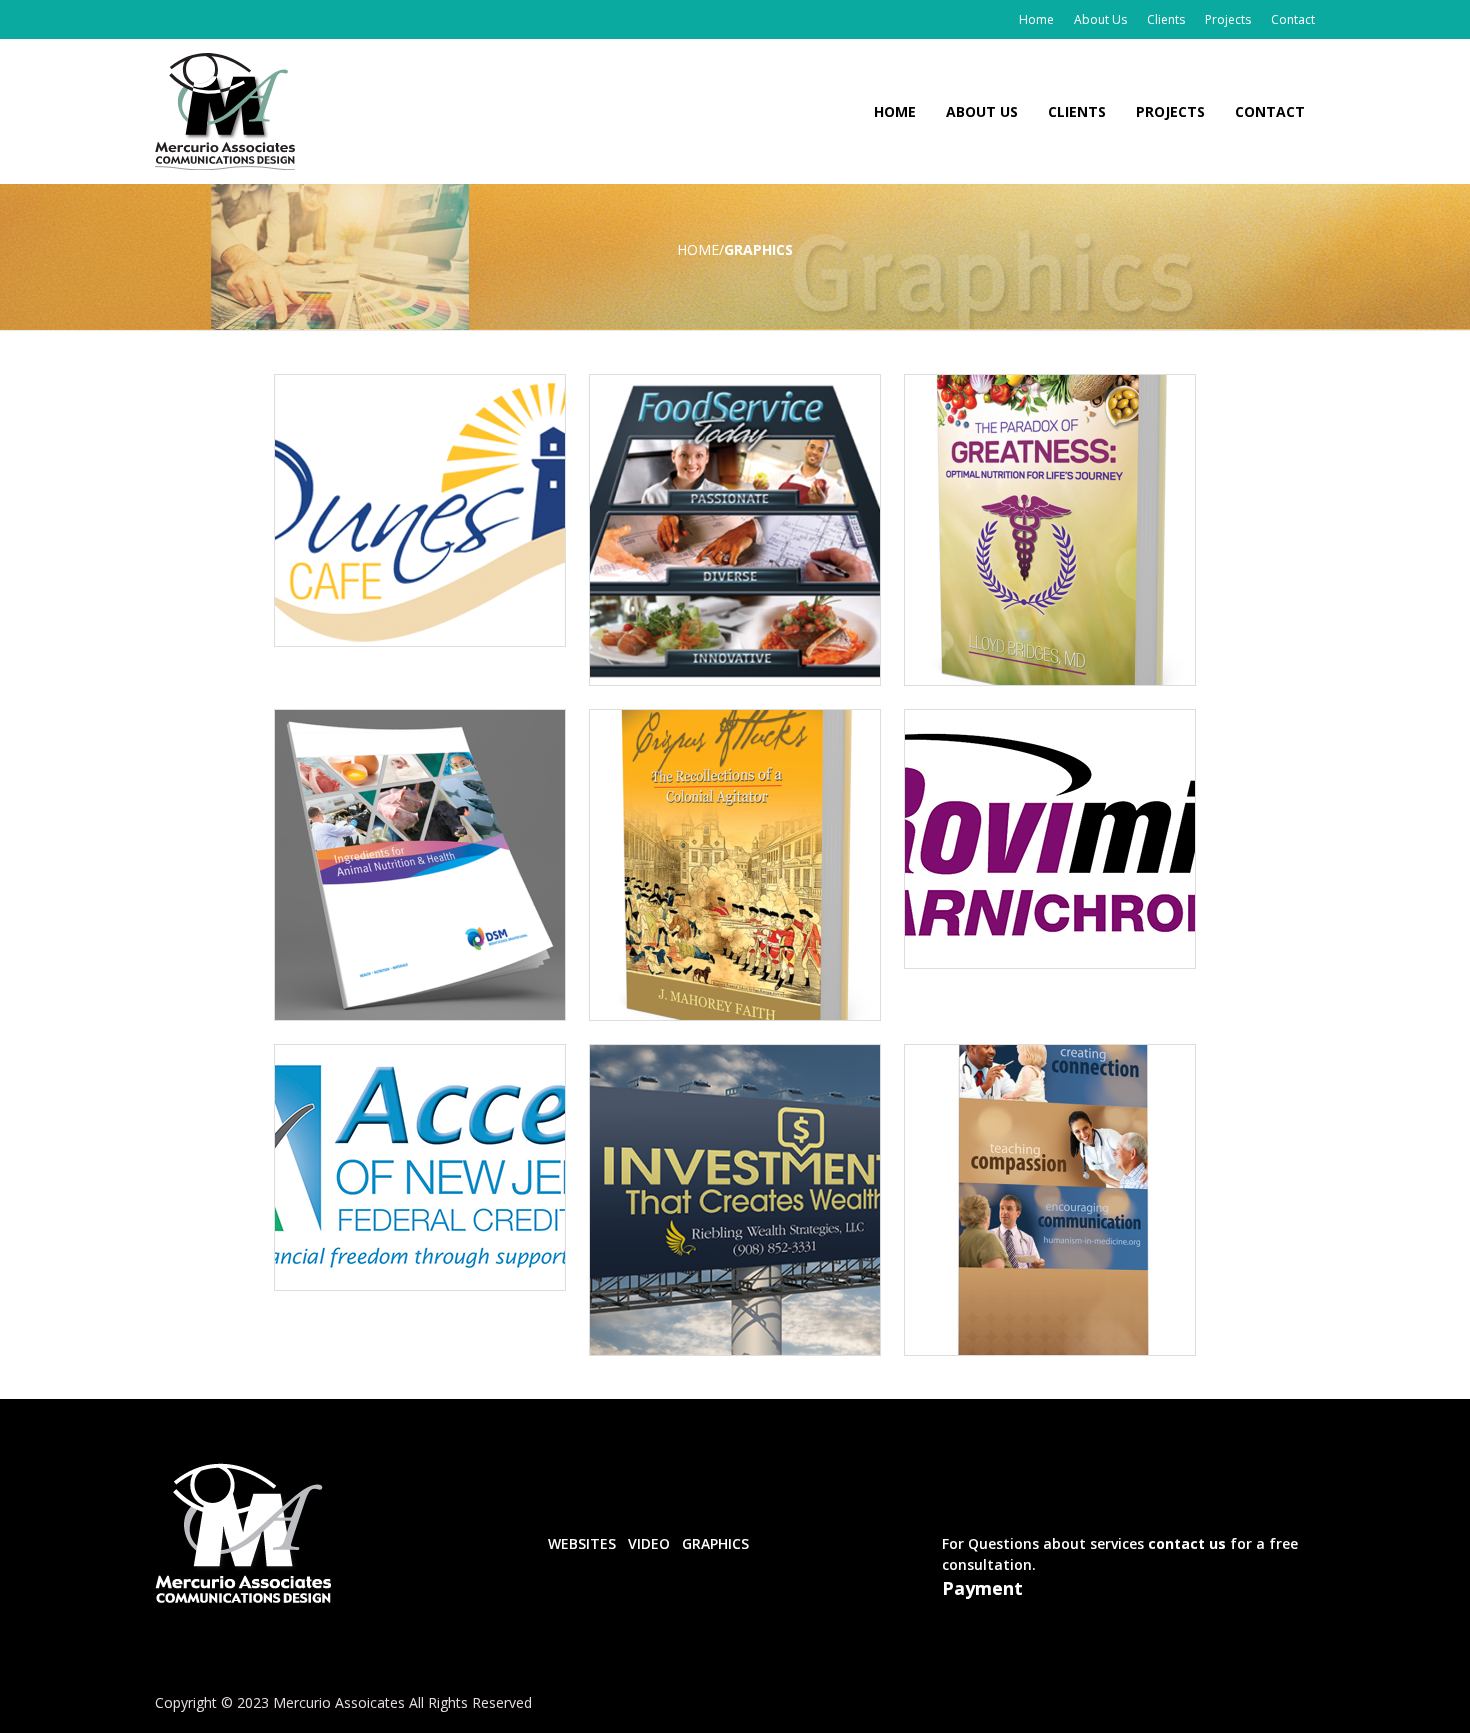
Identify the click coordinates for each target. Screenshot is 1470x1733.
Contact (1293, 19)
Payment (982, 1588)
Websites (582, 1543)
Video (649, 1543)
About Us (1100, 19)
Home (1036, 19)
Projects (1228, 19)
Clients (1166, 19)
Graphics (715, 1543)
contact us (1185, 1543)
